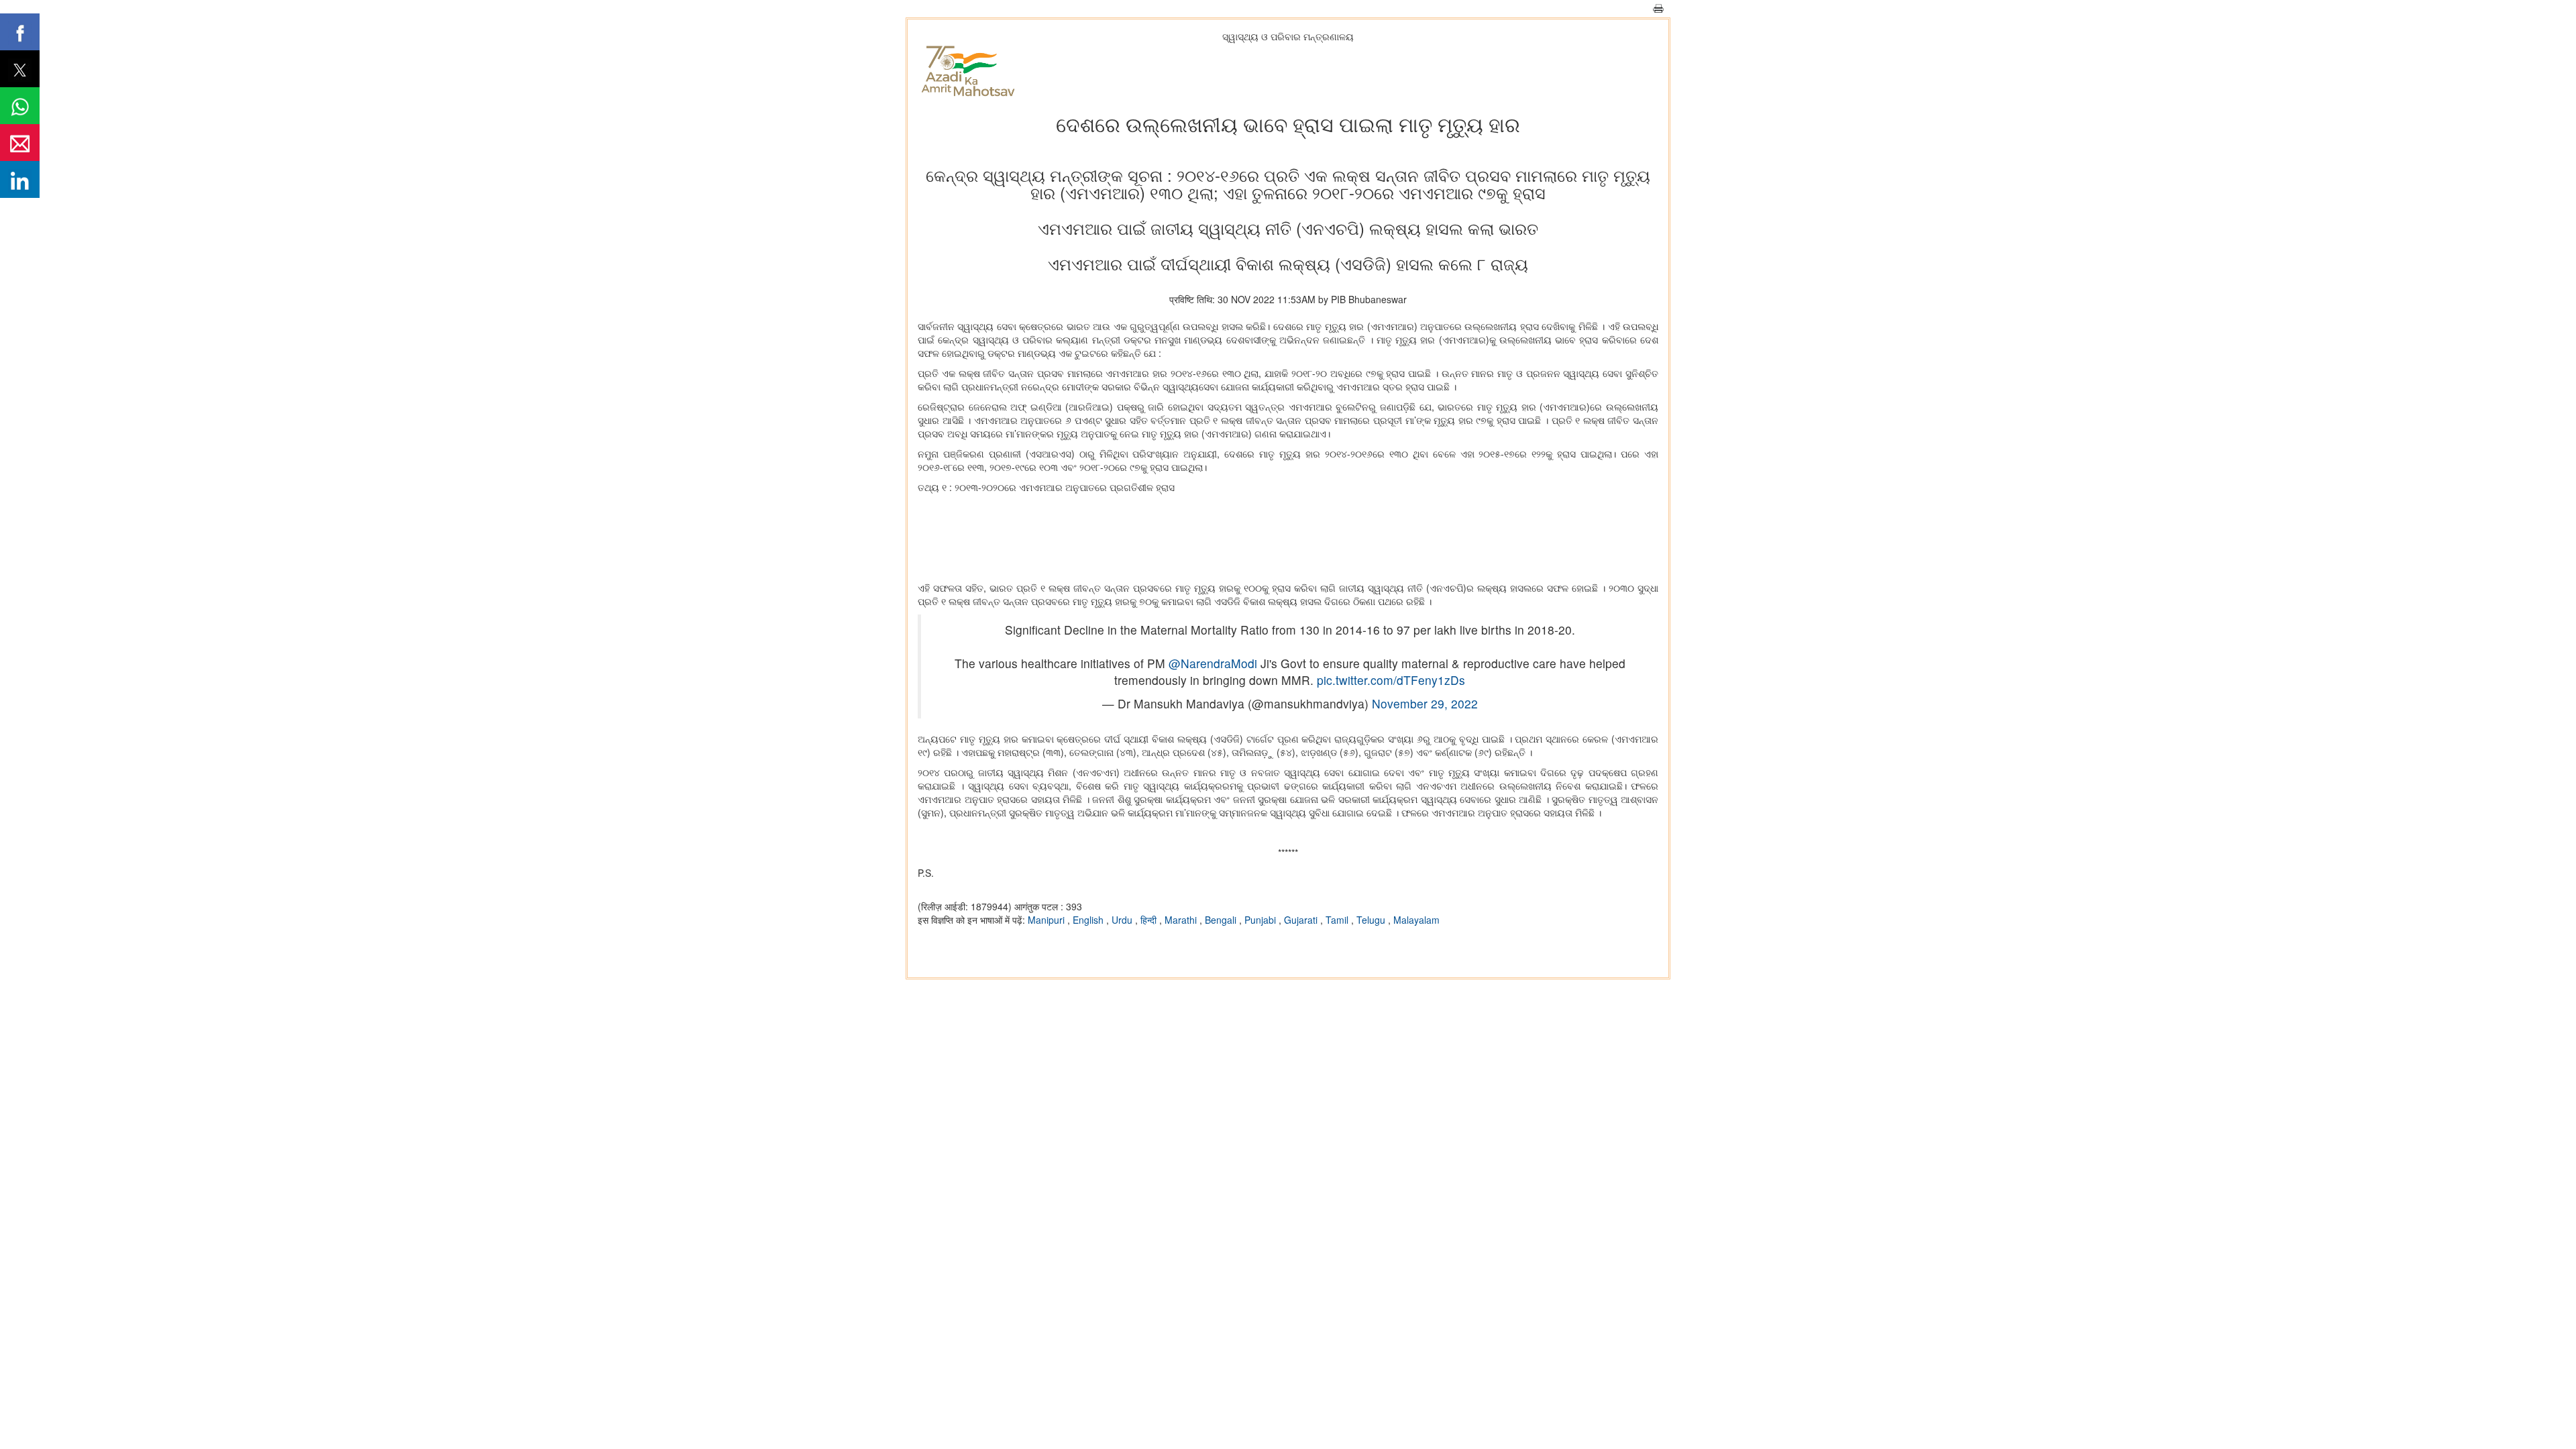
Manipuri (1048, 920)
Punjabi (1262, 920)
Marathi (1182, 920)
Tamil (1338, 920)
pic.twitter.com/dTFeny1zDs (1391, 680)
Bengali (1222, 920)
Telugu (1372, 920)
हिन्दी (1150, 920)
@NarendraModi (1213, 663)
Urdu (1123, 920)
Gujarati (1302, 920)
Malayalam (1416, 920)
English (1089, 920)
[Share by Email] (20, 143)
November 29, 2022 (1425, 703)
